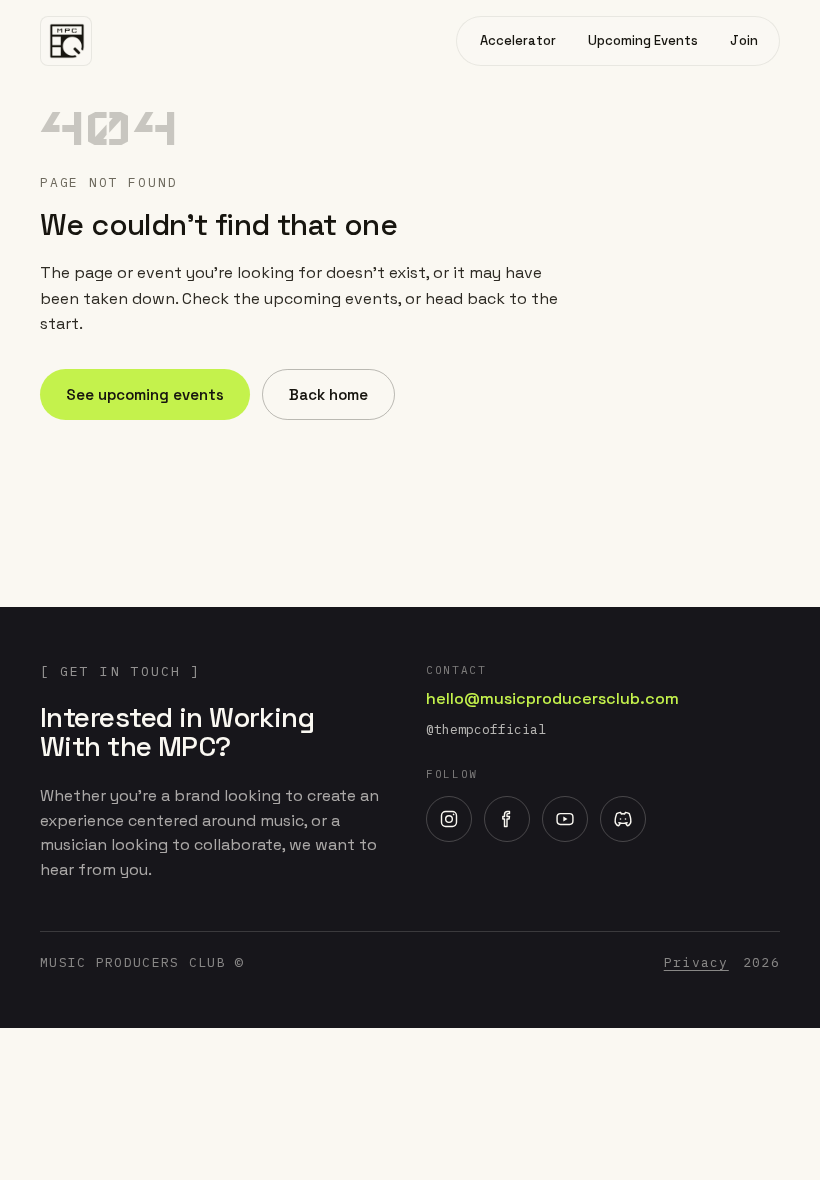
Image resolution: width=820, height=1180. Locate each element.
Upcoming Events (643, 40)
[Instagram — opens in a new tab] (449, 819)
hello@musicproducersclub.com (552, 698)
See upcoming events (145, 394)
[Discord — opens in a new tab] (623, 819)
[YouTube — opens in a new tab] (565, 819)
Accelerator (518, 40)
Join (744, 40)
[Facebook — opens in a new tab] (507, 819)
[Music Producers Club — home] (66, 41)
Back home (328, 394)
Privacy (696, 962)
